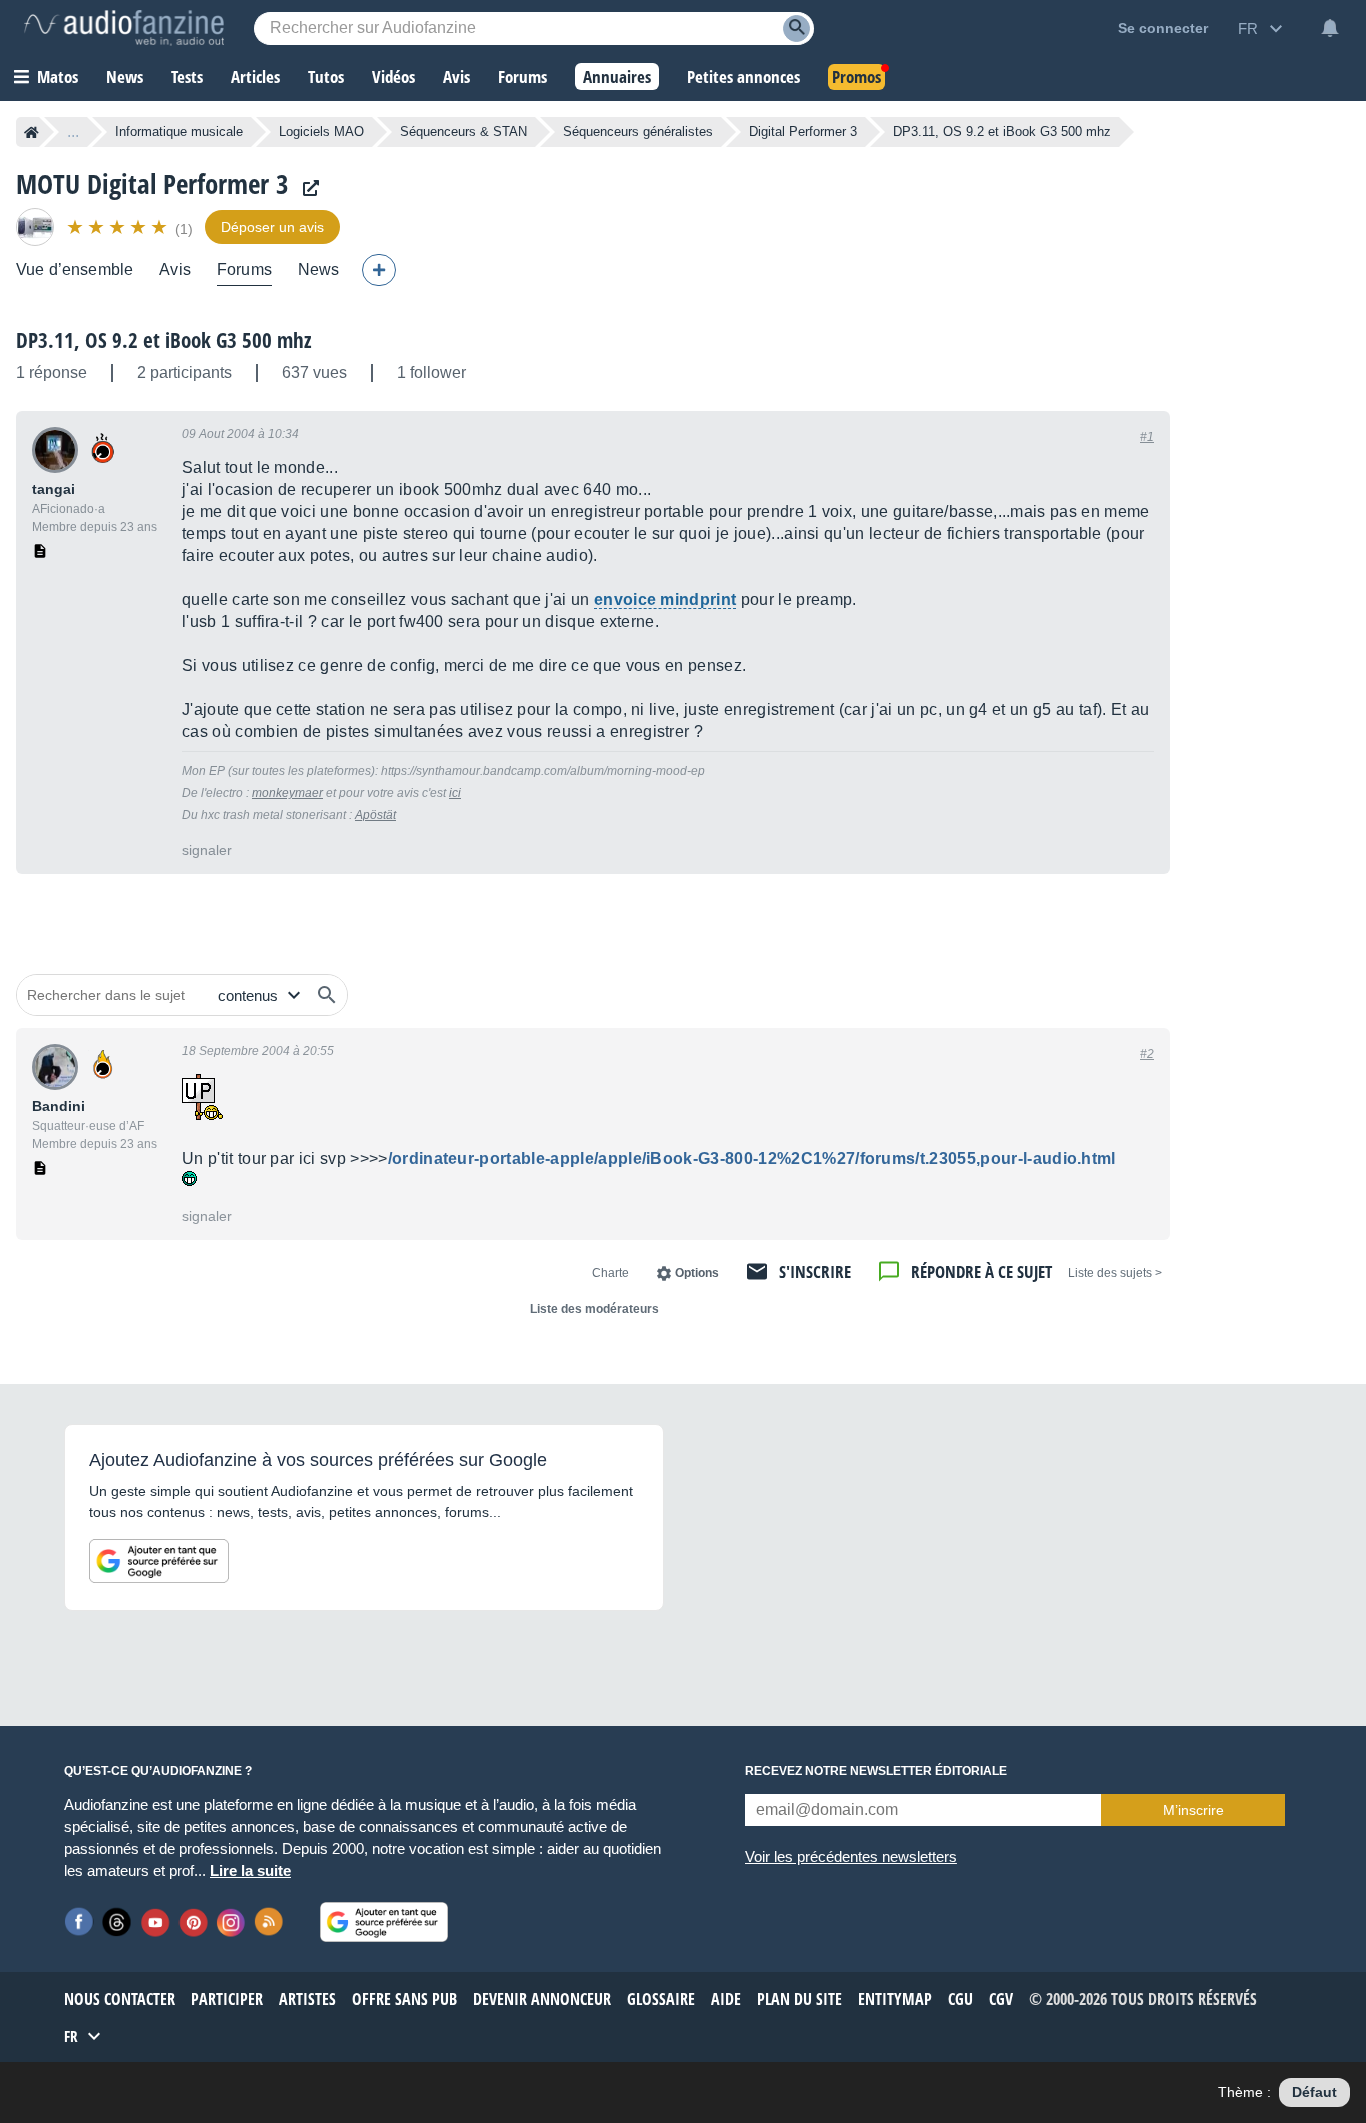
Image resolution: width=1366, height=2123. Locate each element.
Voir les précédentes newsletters (851, 1856)
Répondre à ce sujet (981, 1271)
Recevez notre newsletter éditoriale (876, 1771)
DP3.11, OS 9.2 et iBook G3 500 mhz (164, 340)
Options (697, 1273)
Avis (175, 269)
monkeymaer (287, 793)
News (319, 269)
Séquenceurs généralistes (638, 131)
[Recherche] (796, 28)
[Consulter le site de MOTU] (306, 188)
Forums (244, 269)
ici (455, 793)
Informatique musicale (179, 131)
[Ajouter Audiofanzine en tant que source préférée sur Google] (159, 1561)
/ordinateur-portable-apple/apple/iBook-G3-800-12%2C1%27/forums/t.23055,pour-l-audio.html (752, 1158)
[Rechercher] (327, 995)
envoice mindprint (665, 599)
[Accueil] (31, 132)
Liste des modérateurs (594, 1309)
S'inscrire (815, 1271)
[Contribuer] (379, 270)
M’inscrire (1193, 1810)
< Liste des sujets (1115, 1273)
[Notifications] (1330, 28)
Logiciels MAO (321, 131)
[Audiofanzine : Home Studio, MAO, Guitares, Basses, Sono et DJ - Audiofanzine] (124, 28)
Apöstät (375, 815)
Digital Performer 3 (803, 131)
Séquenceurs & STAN (463, 131)
